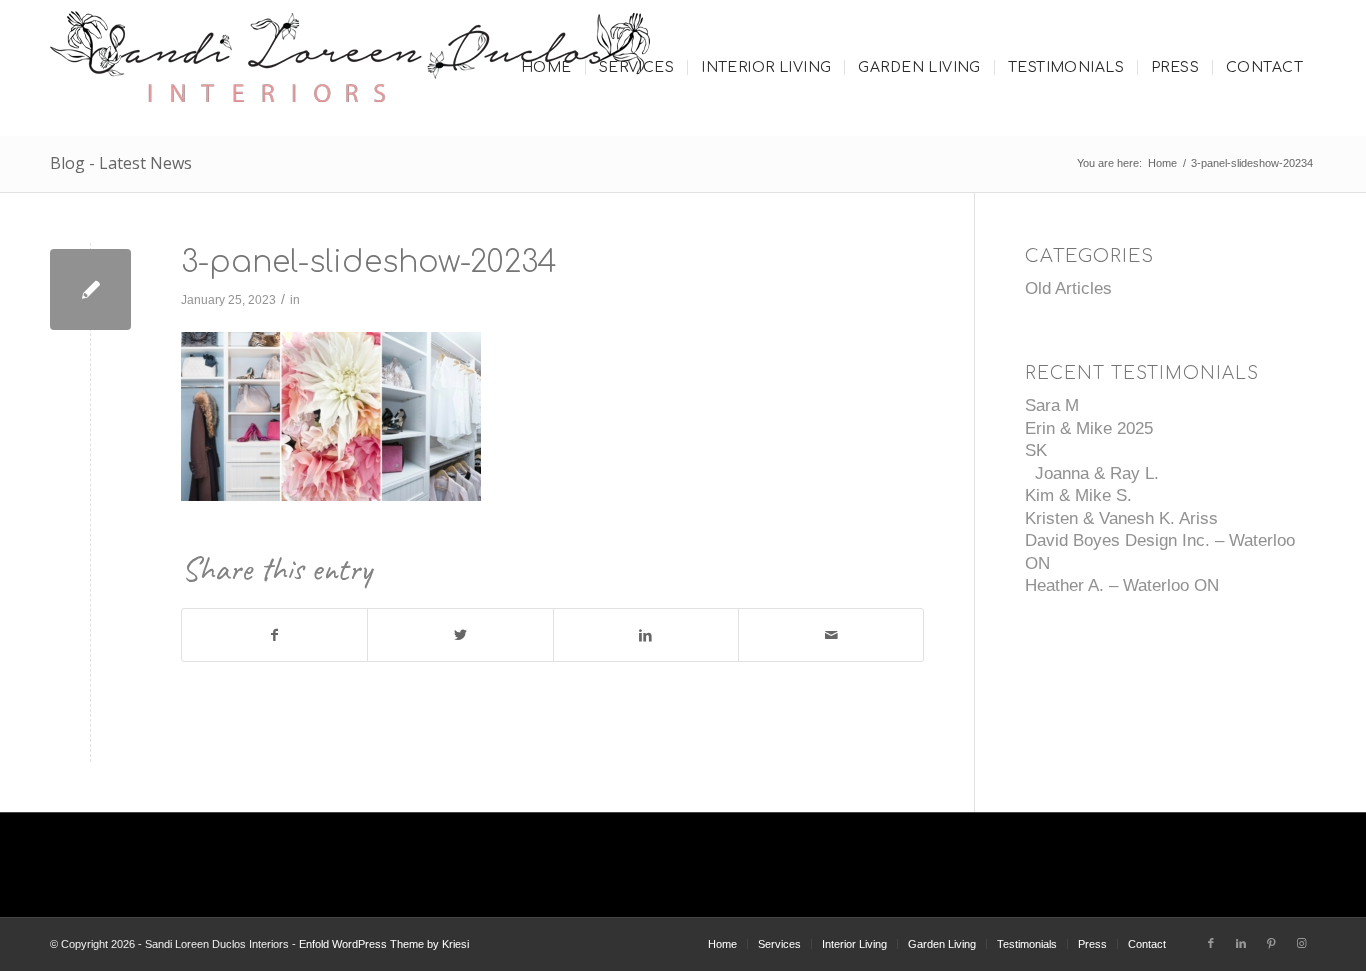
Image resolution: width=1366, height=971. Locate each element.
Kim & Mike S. (1078, 495)
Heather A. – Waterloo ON (1122, 585)
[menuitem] (546, 68)
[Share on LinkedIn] (646, 635)
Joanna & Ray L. (1092, 473)
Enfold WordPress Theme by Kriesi (384, 944)
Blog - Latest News (121, 163)
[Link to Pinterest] (1271, 943)
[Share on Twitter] (460, 635)
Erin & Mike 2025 (1089, 428)
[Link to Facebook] (1211, 943)
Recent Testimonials (1142, 373)
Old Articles (1068, 288)
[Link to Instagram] (1301, 943)
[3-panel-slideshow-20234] (90, 289)
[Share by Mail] (831, 635)
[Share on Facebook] (274, 635)
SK (1036, 450)
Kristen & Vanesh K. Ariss (1121, 518)
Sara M (1052, 405)
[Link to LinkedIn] (1241, 943)
